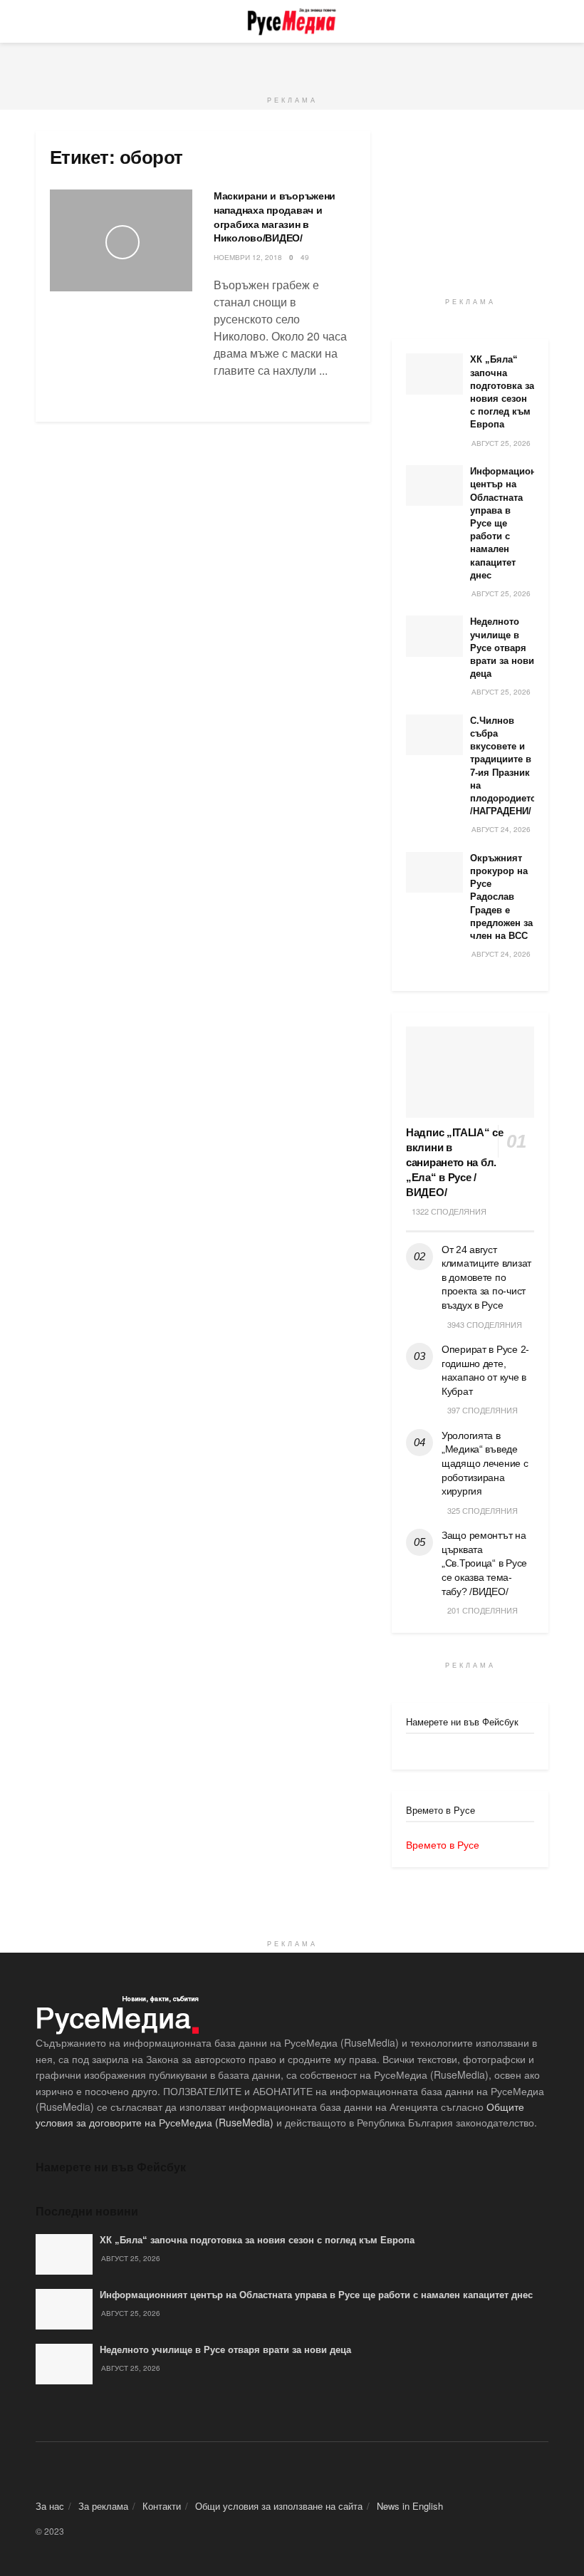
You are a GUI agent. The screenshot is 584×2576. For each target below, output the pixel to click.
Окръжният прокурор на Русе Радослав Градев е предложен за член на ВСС (501, 897)
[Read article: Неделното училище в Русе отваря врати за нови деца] (434, 636)
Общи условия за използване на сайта (279, 2506)
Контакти (162, 2506)
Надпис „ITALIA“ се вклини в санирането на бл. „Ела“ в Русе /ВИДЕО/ (455, 1162)
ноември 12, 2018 (248, 257)
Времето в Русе (443, 1844)
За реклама (103, 2506)
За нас (50, 2506)
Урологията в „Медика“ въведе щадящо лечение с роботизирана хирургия (485, 1463)
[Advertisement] (292, 64)
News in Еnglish (410, 2506)
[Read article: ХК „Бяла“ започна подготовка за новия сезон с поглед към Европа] (434, 374)
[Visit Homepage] (292, 21)
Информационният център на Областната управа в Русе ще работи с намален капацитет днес (316, 2295)
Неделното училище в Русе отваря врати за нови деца (502, 648)
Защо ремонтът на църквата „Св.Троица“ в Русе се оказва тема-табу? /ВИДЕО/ (484, 1563)
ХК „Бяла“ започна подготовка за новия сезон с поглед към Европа (257, 2240)
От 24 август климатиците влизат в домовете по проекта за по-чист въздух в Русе (486, 1277)
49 (305, 257)
